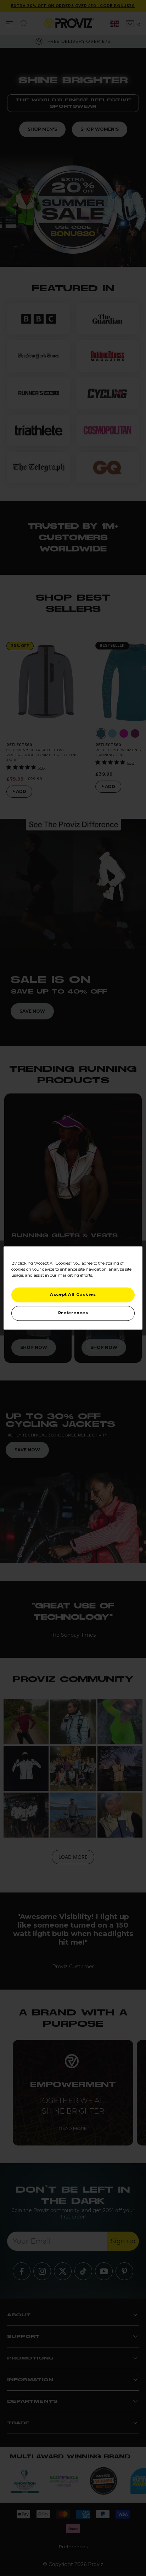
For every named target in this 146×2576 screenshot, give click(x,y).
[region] (73, 1288)
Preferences (73, 1313)
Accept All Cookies (73, 1295)
